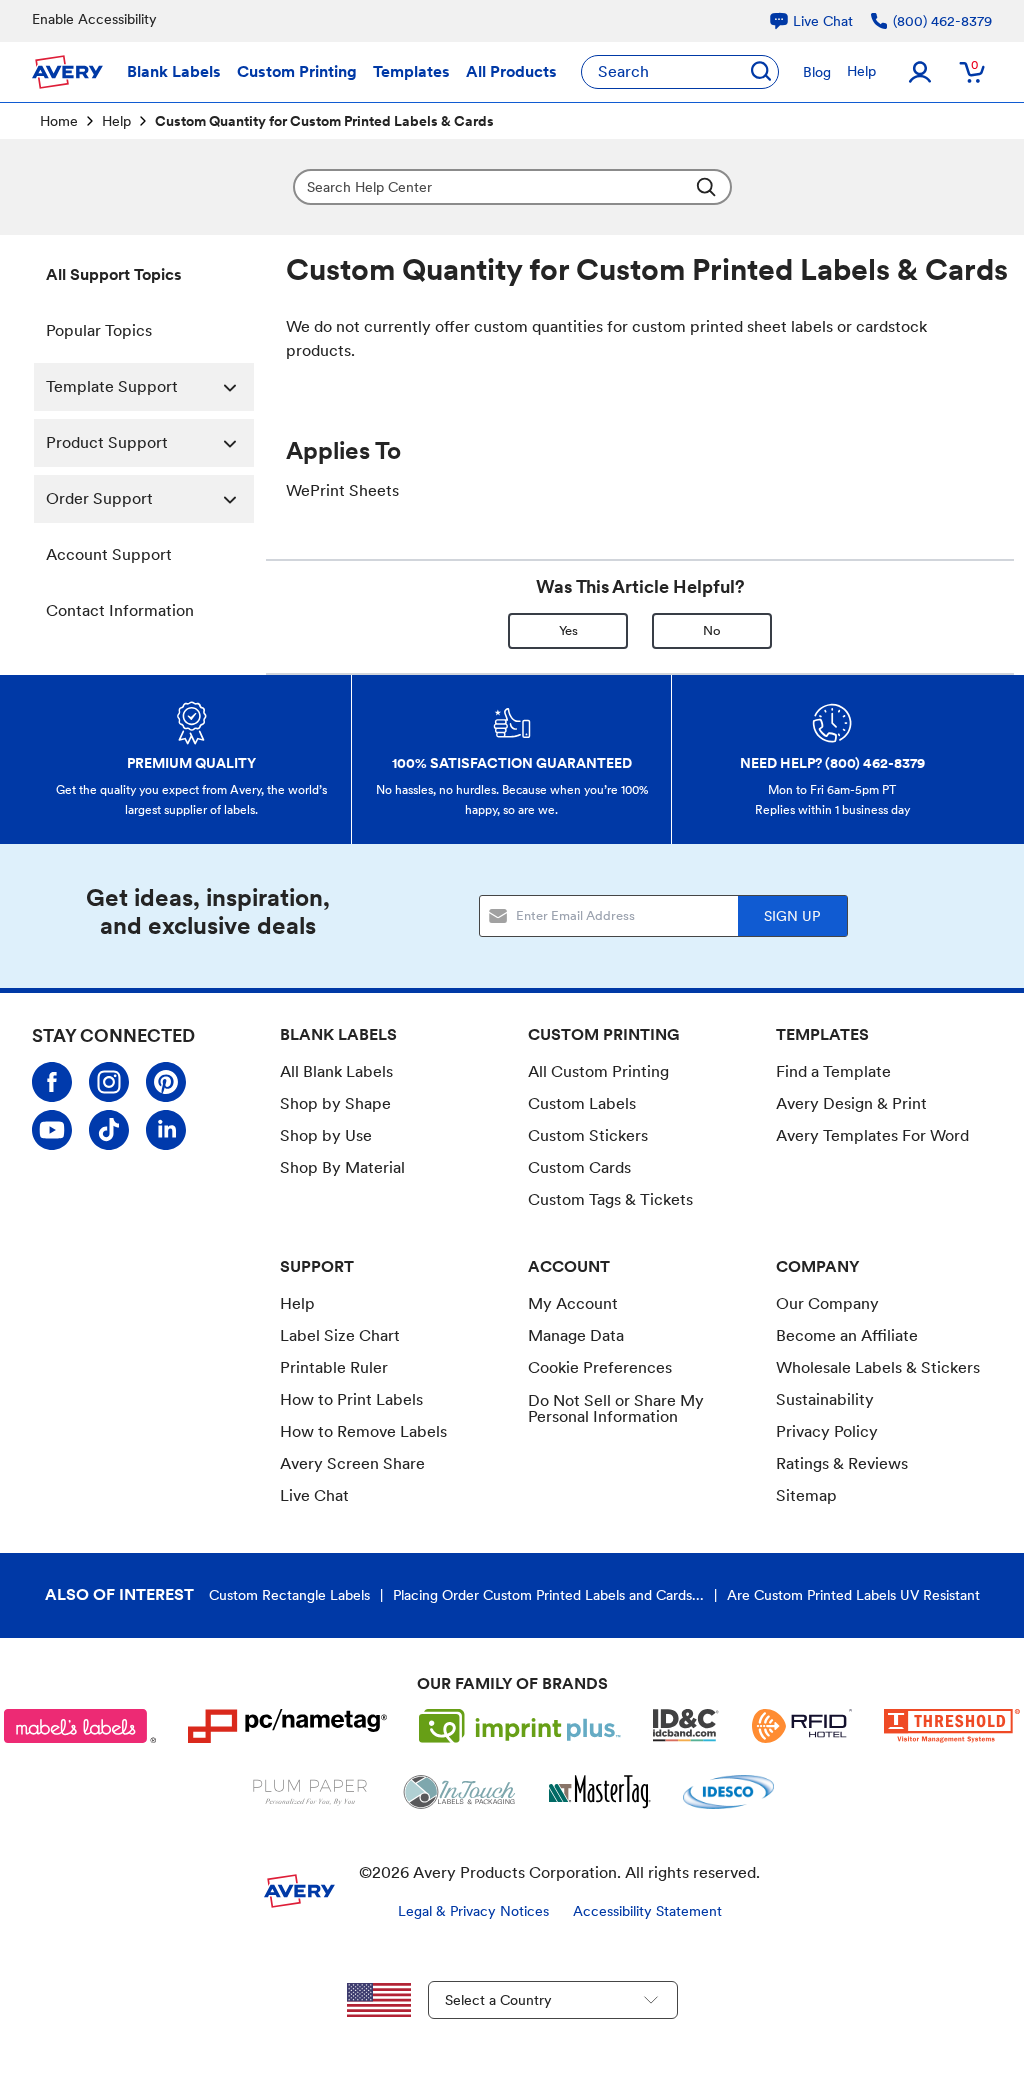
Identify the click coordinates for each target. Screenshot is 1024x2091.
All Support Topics (114, 274)
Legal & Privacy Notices (473, 1911)
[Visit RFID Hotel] (802, 1726)
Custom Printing (297, 71)
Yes (568, 630)
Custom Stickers (588, 1135)
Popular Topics (99, 330)
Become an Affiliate (847, 1335)
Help (861, 71)
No (712, 630)
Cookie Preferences (600, 1368)
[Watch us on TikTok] (109, 1130)
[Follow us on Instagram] (109, 1082)
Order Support (99, 498)
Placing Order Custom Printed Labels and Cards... (548, 1595)
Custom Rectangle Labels (289, 1595)
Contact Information (120, 610)
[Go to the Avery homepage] (67, 72)
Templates (411, 71)
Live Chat (314, 1496)
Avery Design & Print (851, 1103)
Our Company (827, 1303)
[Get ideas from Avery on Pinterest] (166, 1082)
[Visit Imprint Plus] (520, 1726)
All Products (511, 71)
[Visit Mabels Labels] (80, 1726)
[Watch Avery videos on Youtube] (52, 1130)
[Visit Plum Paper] (310, 1792)
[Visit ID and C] (686, 1726)
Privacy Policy (827, 1431)
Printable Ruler (334, 1367)
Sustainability (825, 1399)
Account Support (109, 554)
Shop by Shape (335, 1103)
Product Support (107, 442)
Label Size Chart (340, 1335)
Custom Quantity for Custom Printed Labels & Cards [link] (324, 121)
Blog (817, 72)
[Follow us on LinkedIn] (166, 1130)
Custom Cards (579, 1167)
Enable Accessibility (94, 19)
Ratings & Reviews (842, 1463)
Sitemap (806, 1495)
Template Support (112, 386)
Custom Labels (582, 1103)
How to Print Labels (351, 1399)
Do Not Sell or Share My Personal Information (616, 1409)
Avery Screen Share (352, 1463)
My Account (573, 1303)
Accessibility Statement (647, 1911)
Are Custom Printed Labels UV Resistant (853, 1595)
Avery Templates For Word (872, 1135)
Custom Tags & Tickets (610, 1199)
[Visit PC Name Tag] (288, 1726)
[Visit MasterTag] (600, 1792)
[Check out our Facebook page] (52, 1082)
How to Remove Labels (363, 1431)
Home (59, 121)
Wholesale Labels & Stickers (878, 1367)
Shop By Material (342, 1167)
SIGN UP (792, 916)
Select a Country (498, 2000)
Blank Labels (174, 71)
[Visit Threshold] (952, 1726)
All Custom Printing (598, 1071)
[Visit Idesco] (728, 1792)
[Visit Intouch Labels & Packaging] (459, 1792)
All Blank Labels (336, 1071)
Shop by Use (326, 1135)
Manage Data (576, 1335)
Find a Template (833, 1071)
